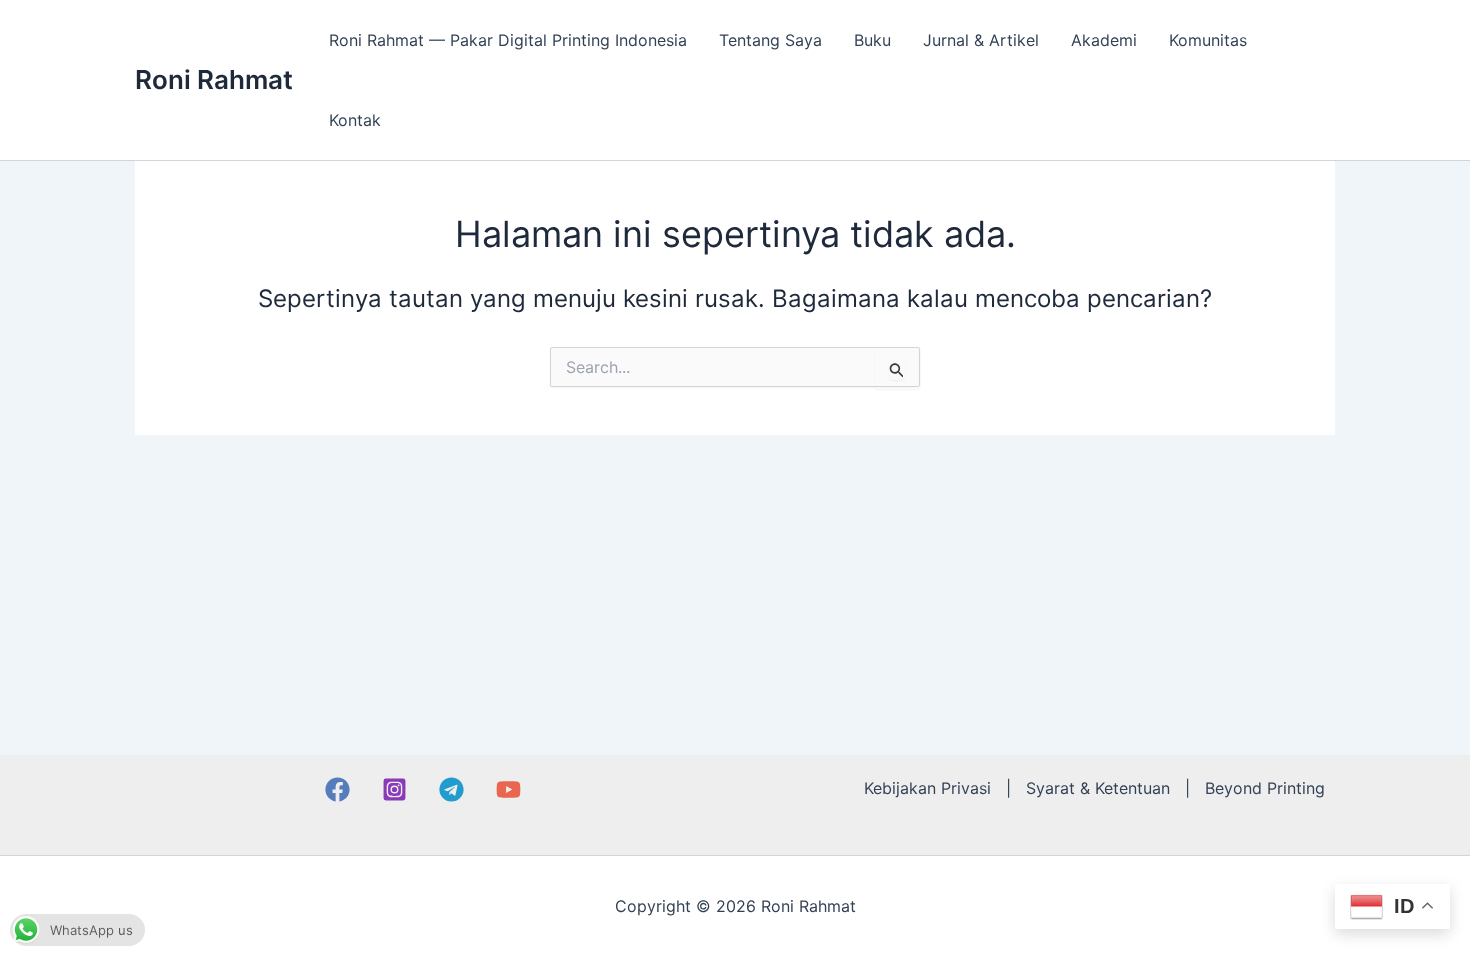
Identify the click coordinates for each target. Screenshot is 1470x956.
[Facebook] (337, 789)
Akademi (1104, 40)
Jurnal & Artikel (981, 40)
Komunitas (1208, 40)
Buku (872, 40)
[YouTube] (508, 789)
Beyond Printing (1265, 788)
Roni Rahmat (214, 79)
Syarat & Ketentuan (1098, 788)
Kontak (355, 120)
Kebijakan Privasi (927, 788)
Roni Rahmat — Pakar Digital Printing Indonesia (508, 40)
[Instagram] (394, 789)
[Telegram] (451, 789)
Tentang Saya (770, 40)
